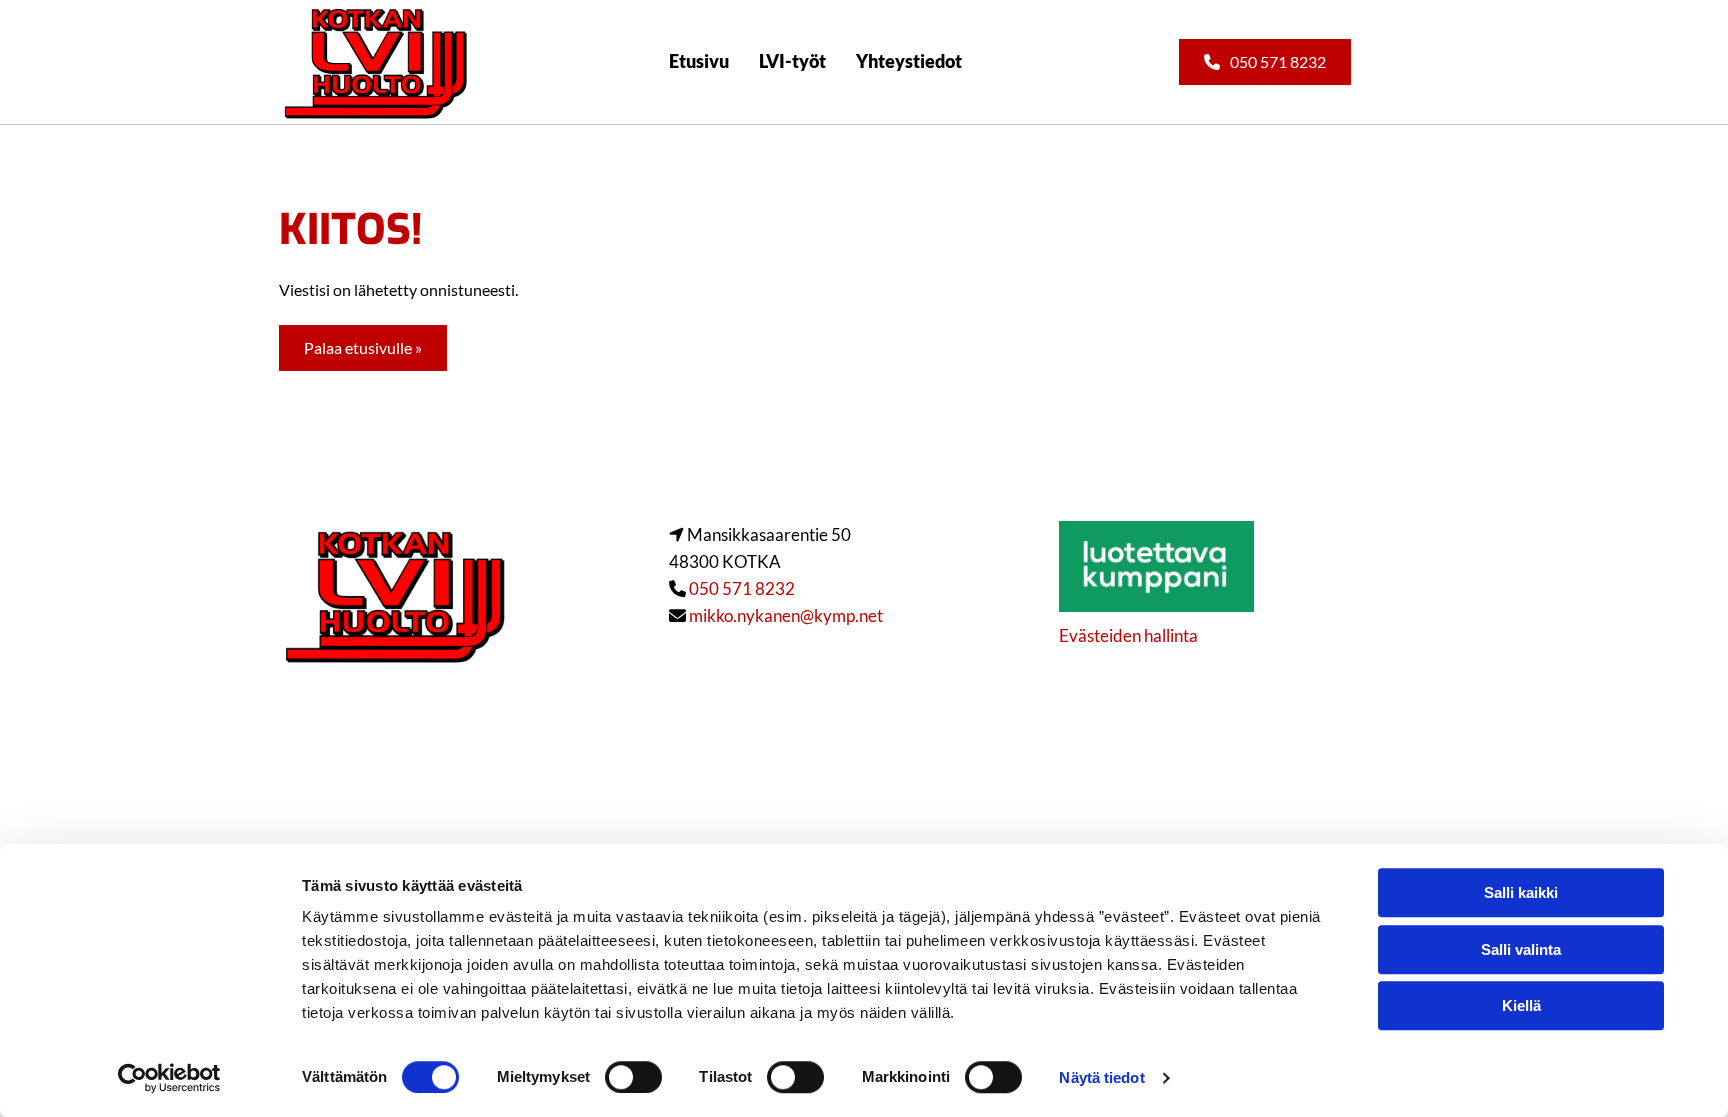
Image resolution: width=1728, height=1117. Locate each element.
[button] (1265, 62)
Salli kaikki (1521, 892)
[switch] (633, 1077)
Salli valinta (1521, 949)
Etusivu (699, 61)
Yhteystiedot (909, 61)
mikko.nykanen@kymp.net (786, 615)
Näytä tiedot (1101, 1077)
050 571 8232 (742, 588)
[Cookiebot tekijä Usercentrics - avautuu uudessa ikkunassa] (169, 1078)
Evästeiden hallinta (1128, 635)
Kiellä (1521, 1005)
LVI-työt (792, 61)
